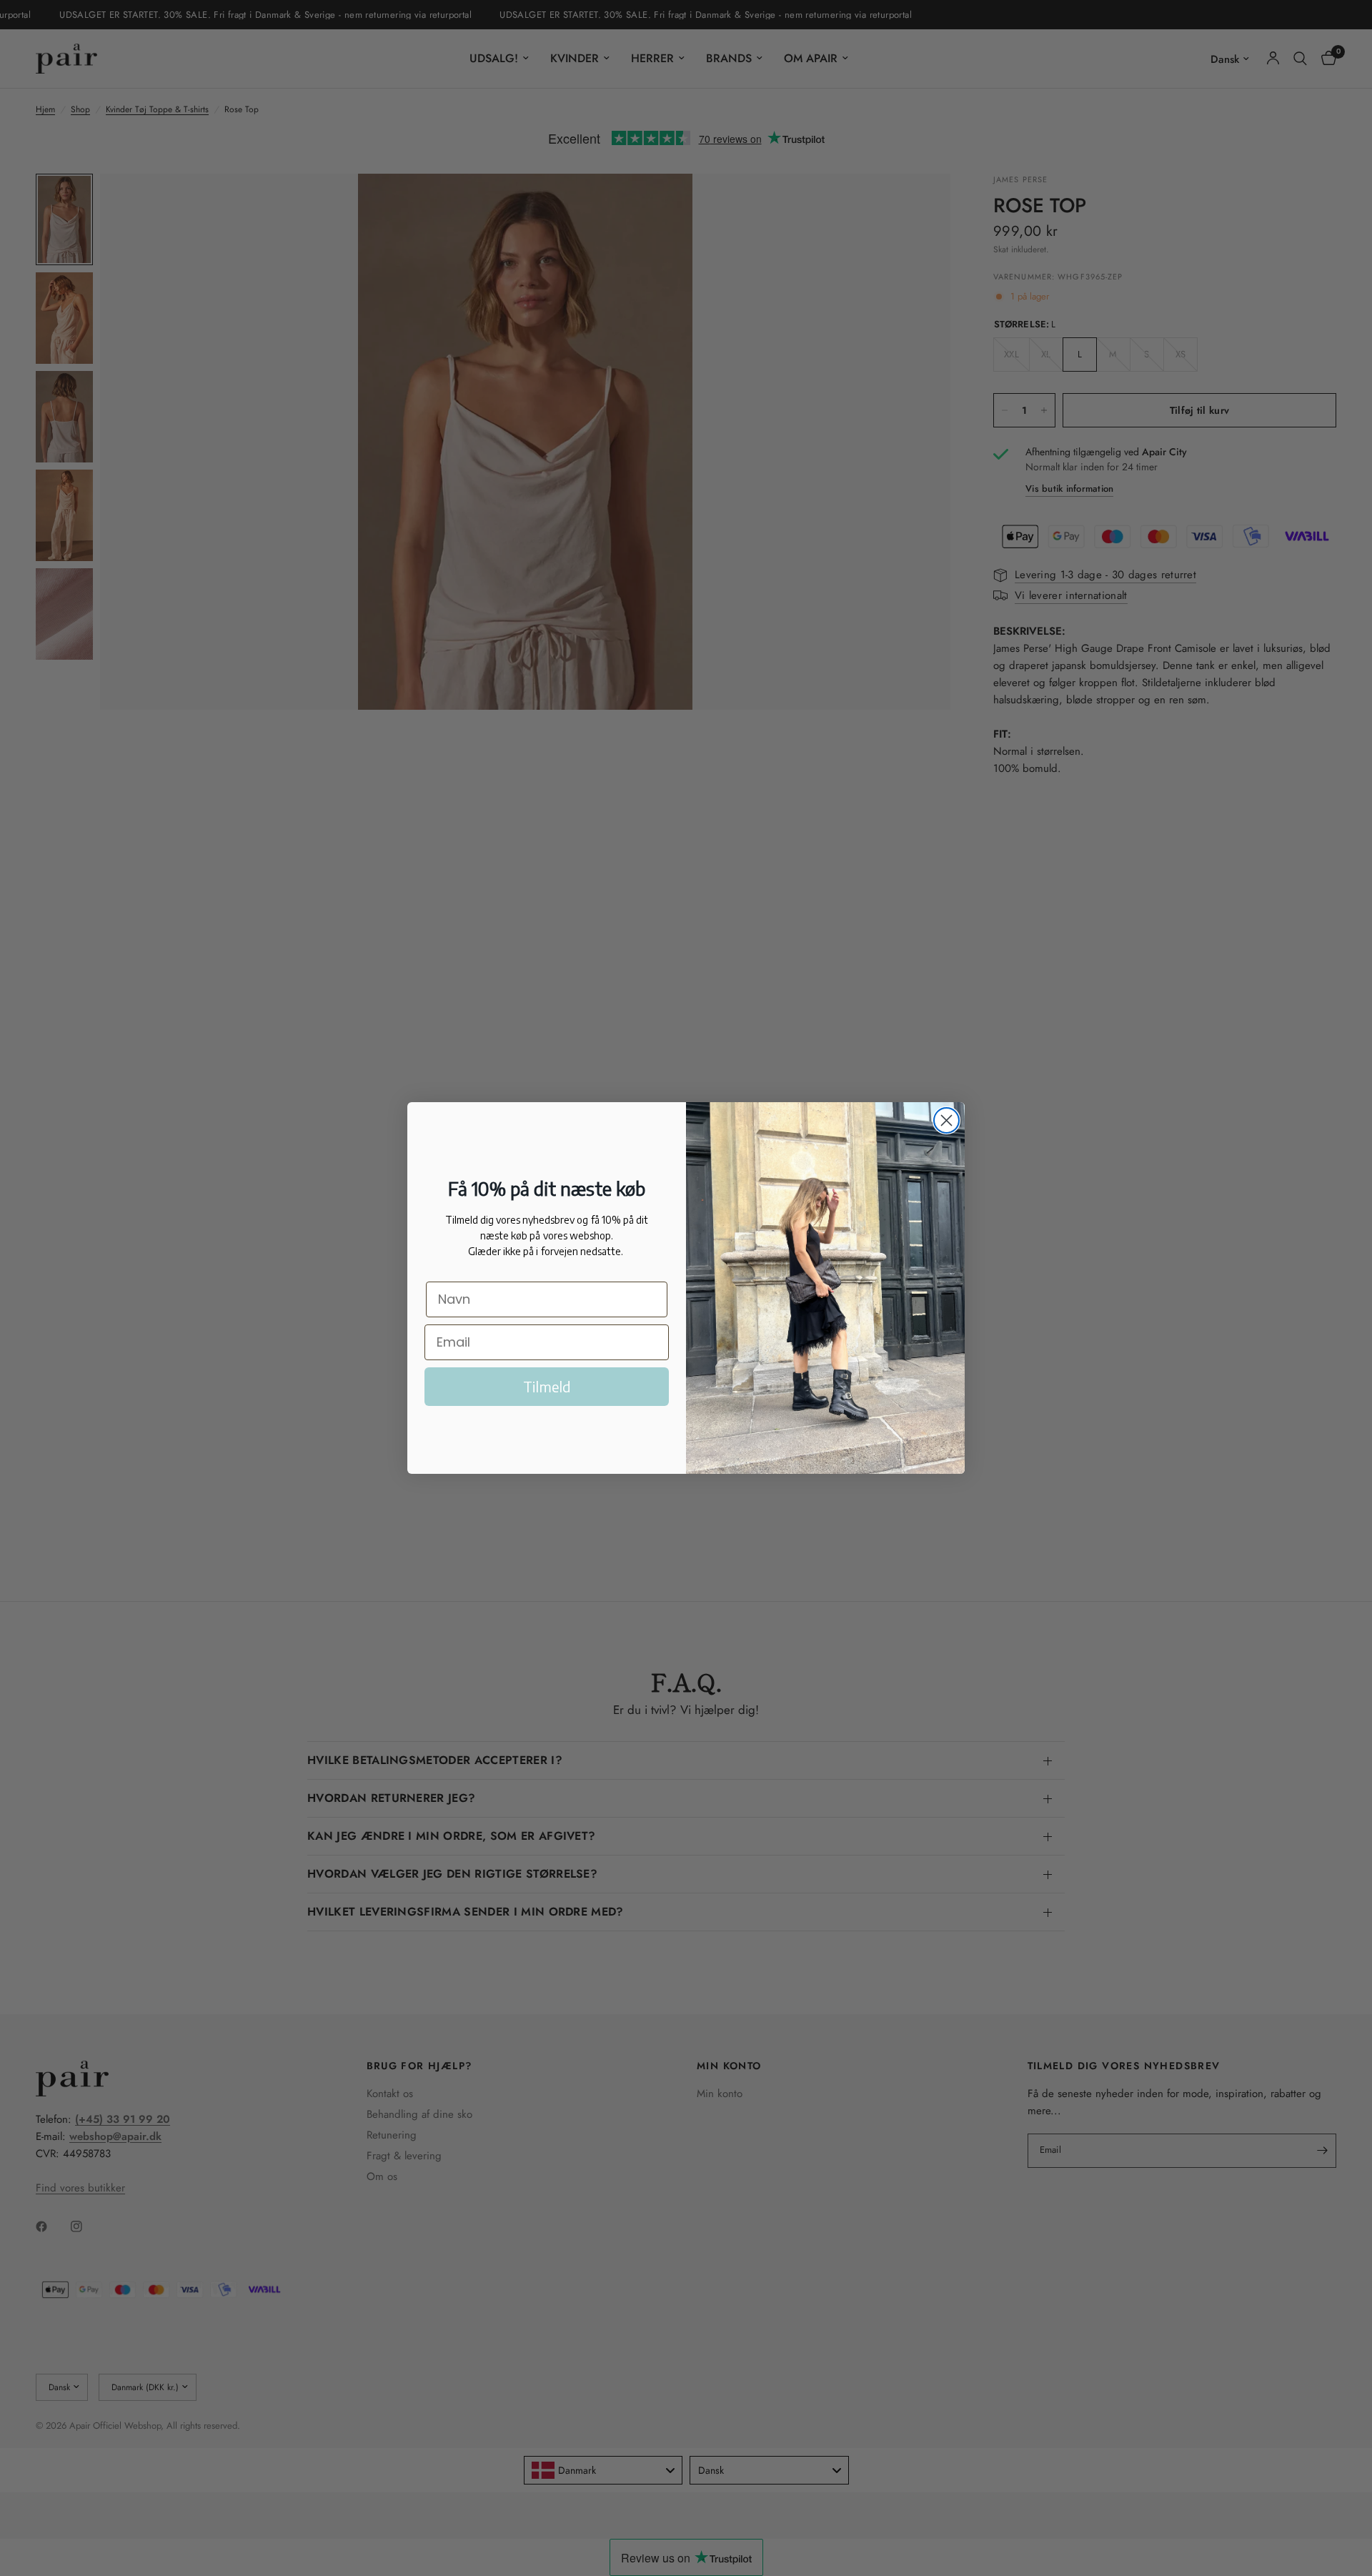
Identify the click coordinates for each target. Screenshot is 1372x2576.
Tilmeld (547, 1386)
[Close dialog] (946, 1120)
